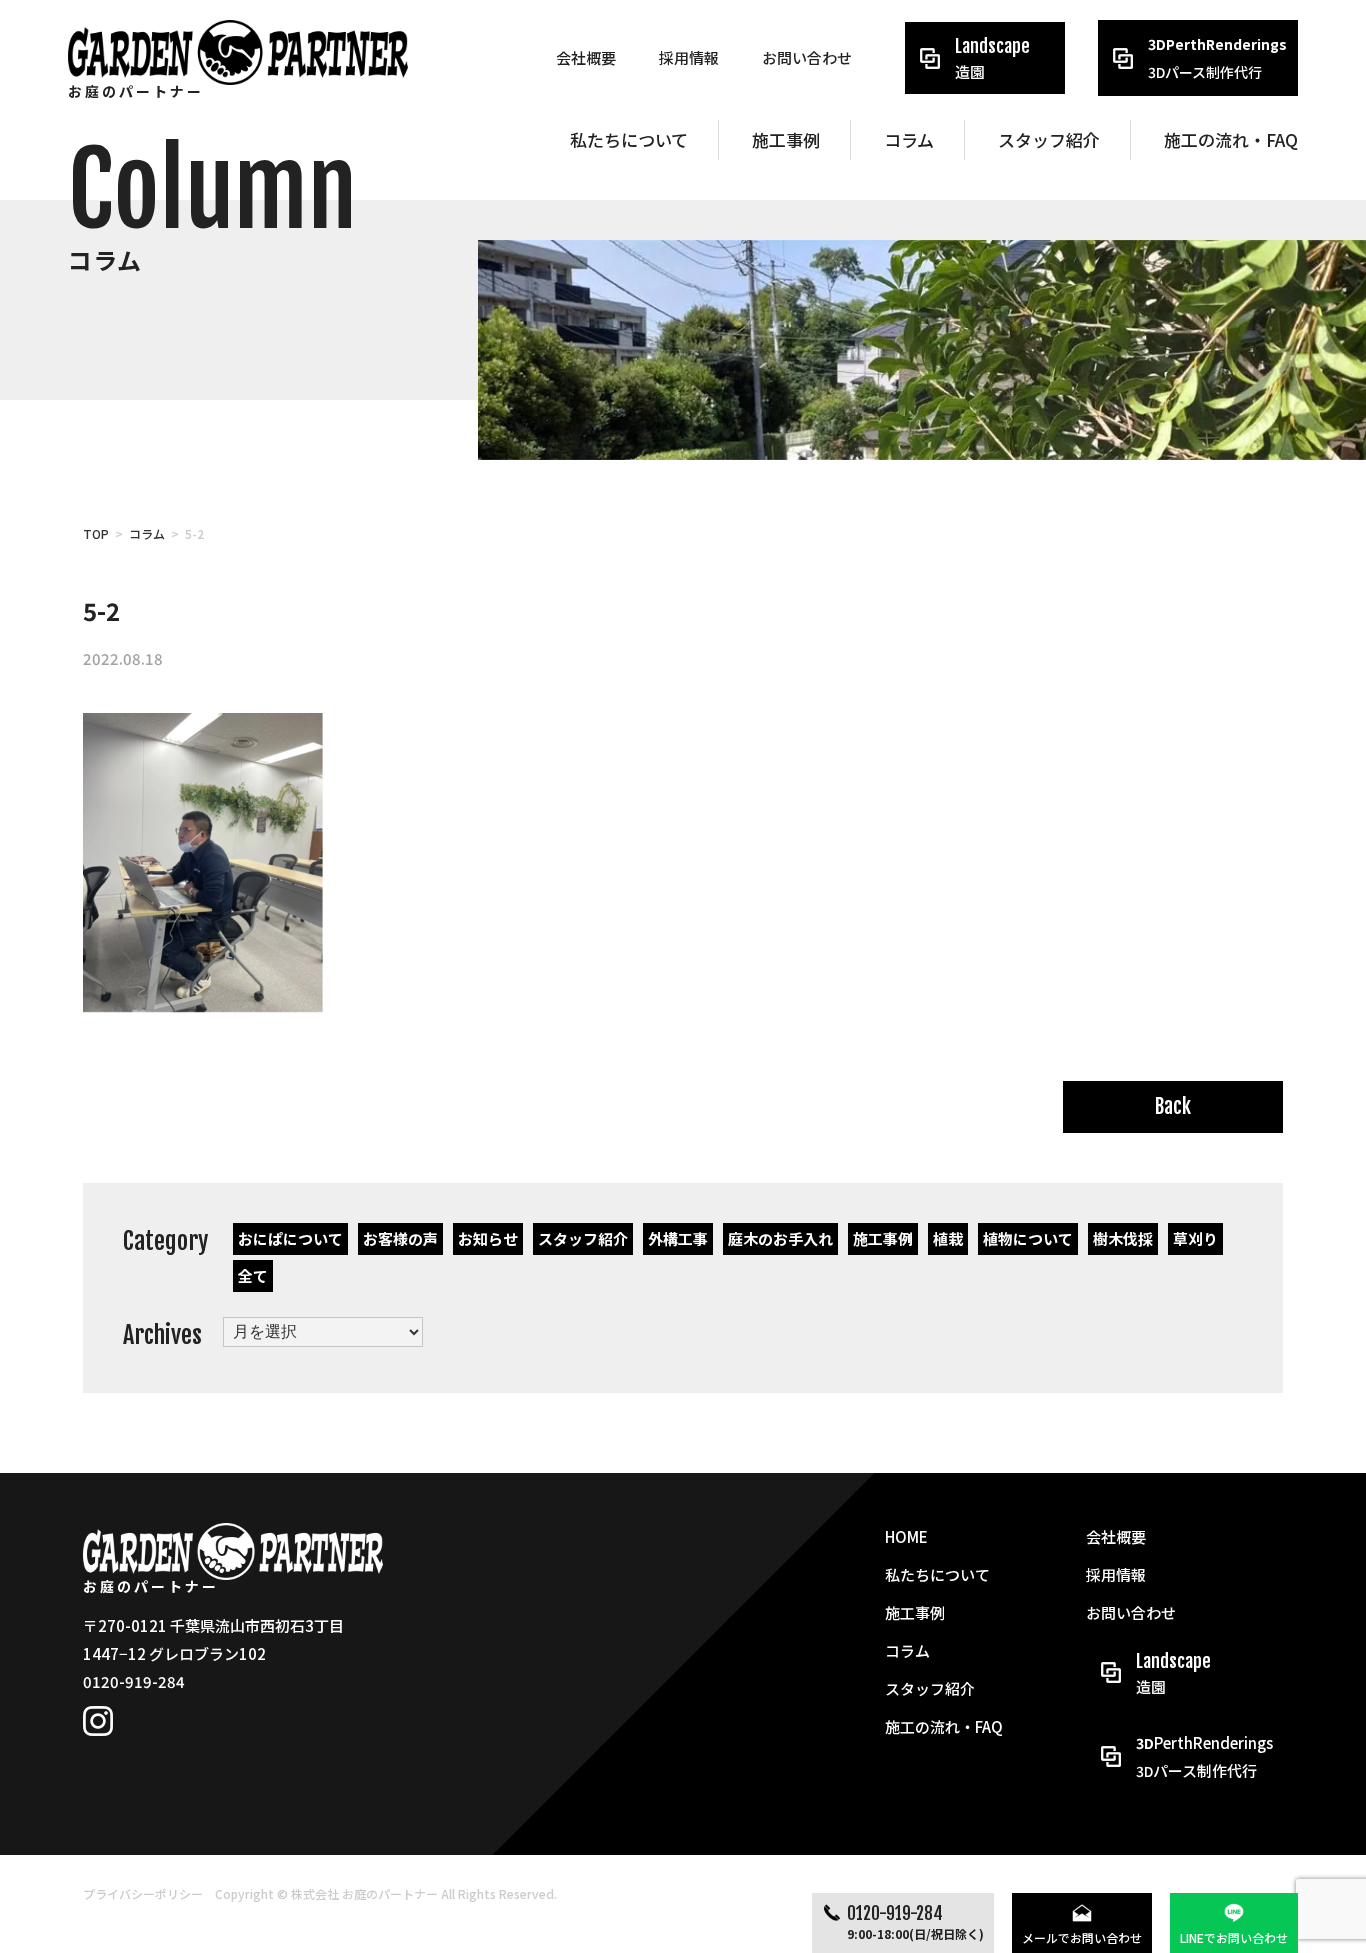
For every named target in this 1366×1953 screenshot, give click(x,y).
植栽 (948, 1238)
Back (1173, 1106)
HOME (906, 1536)
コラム (909, 139)
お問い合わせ (807, 57)
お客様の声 (400, 1238)
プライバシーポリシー (143, 1893)
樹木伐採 (1123, 1238)
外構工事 (678, 1238)
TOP (96, 533)
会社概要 (586, 57)
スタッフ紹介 (1049, 139)
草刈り (1195, 1238)
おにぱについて (290, 1238)
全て (253, 1275)
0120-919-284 (915, 1922)
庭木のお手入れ (780, 1238)
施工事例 (786, 139)
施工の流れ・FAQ (1231, 139)
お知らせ (488, 1238)
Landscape (992, 58)
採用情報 (689, 57)
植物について (1028, 1238)
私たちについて (629, 139)
